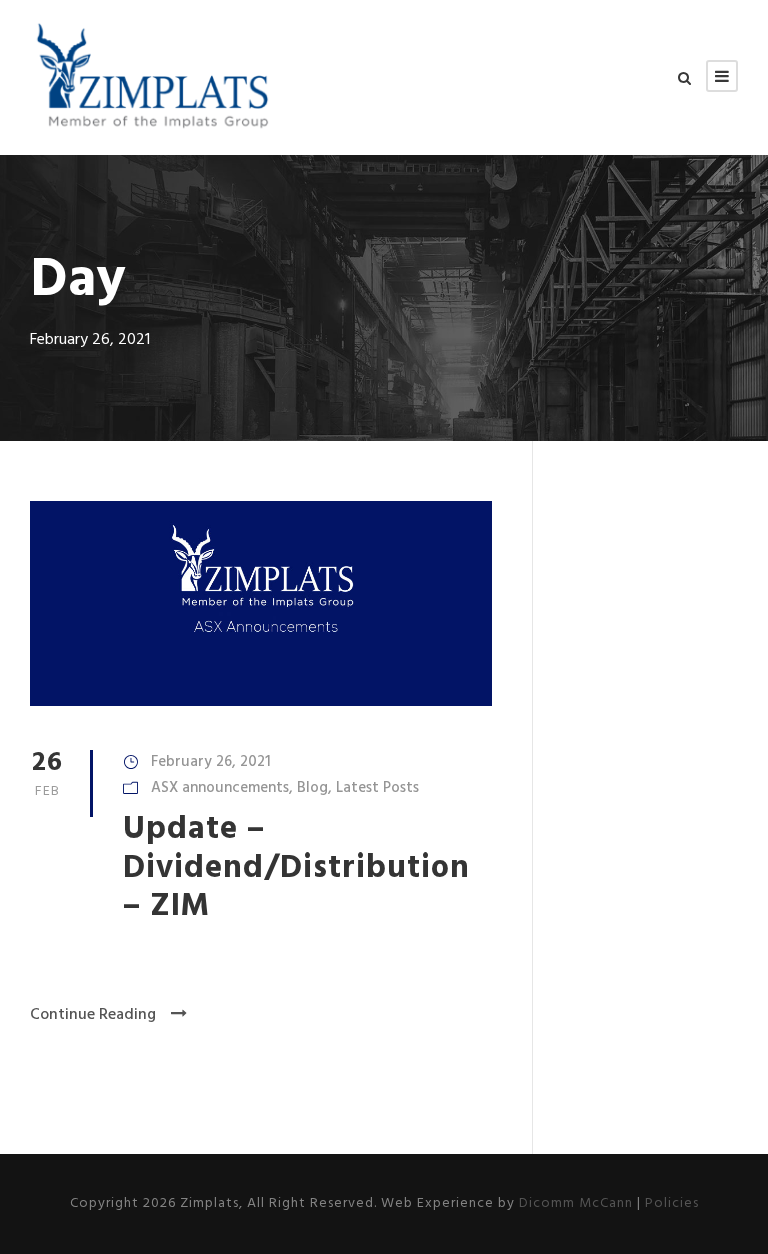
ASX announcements (220, 788)
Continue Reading (93, 1015)
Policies (672, 1203)
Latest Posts (377, 788)
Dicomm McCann (576, 1203)
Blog (312, 788)
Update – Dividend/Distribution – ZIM (296, 868)
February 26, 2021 (211, 762)
